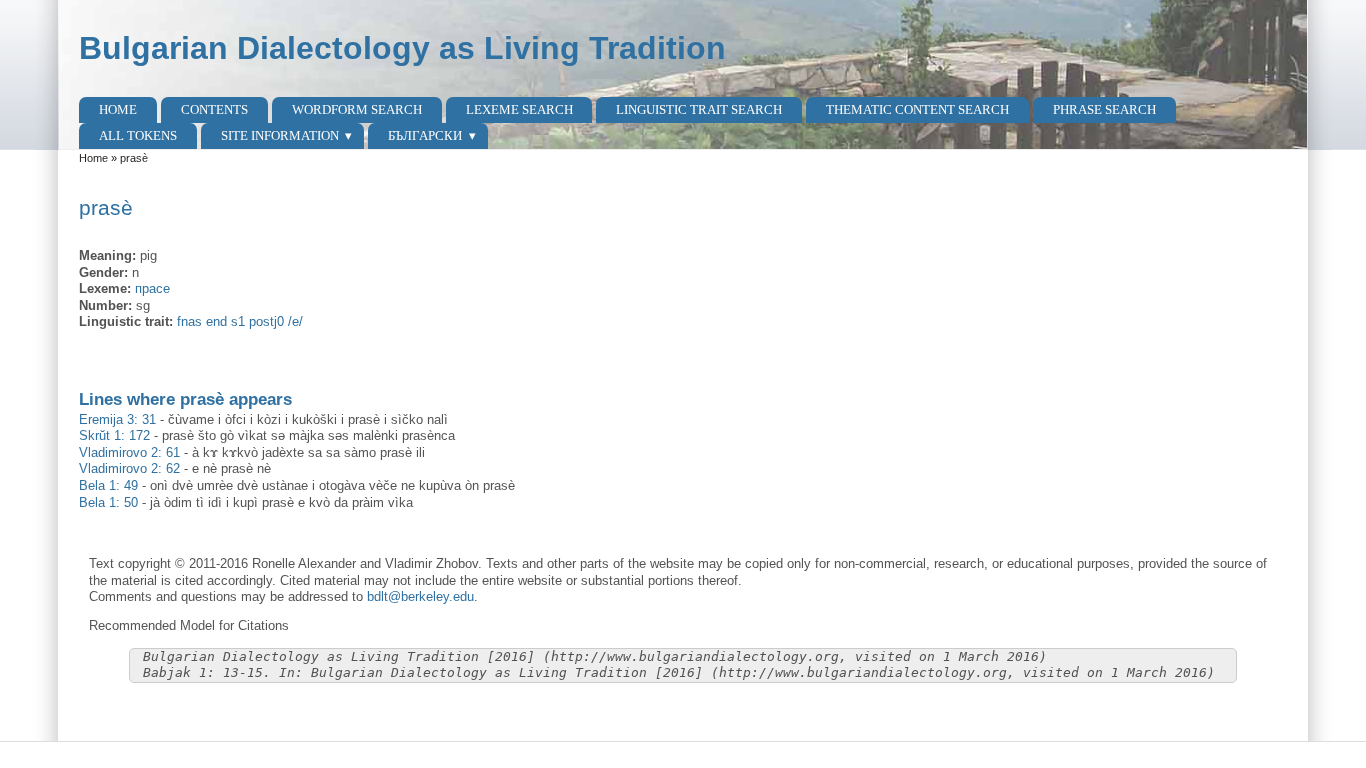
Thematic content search (917, 109)
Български (425, 135)
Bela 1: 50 (108, 502)
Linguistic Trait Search (699, 109)
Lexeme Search (519, 109)
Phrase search (1104, 109)
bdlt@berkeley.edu (420, 596)
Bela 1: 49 (108, 485)
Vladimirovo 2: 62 (129, 468)
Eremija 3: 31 (117, 419)
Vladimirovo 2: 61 (129, 452)
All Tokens (138, 135)
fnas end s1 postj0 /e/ (240, 321)
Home (118, 109)
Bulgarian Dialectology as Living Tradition (402, 48)
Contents (214, 109)
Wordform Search (357, 109)
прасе (152, 288)
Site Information (280, 135)
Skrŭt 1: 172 (114, 435)
